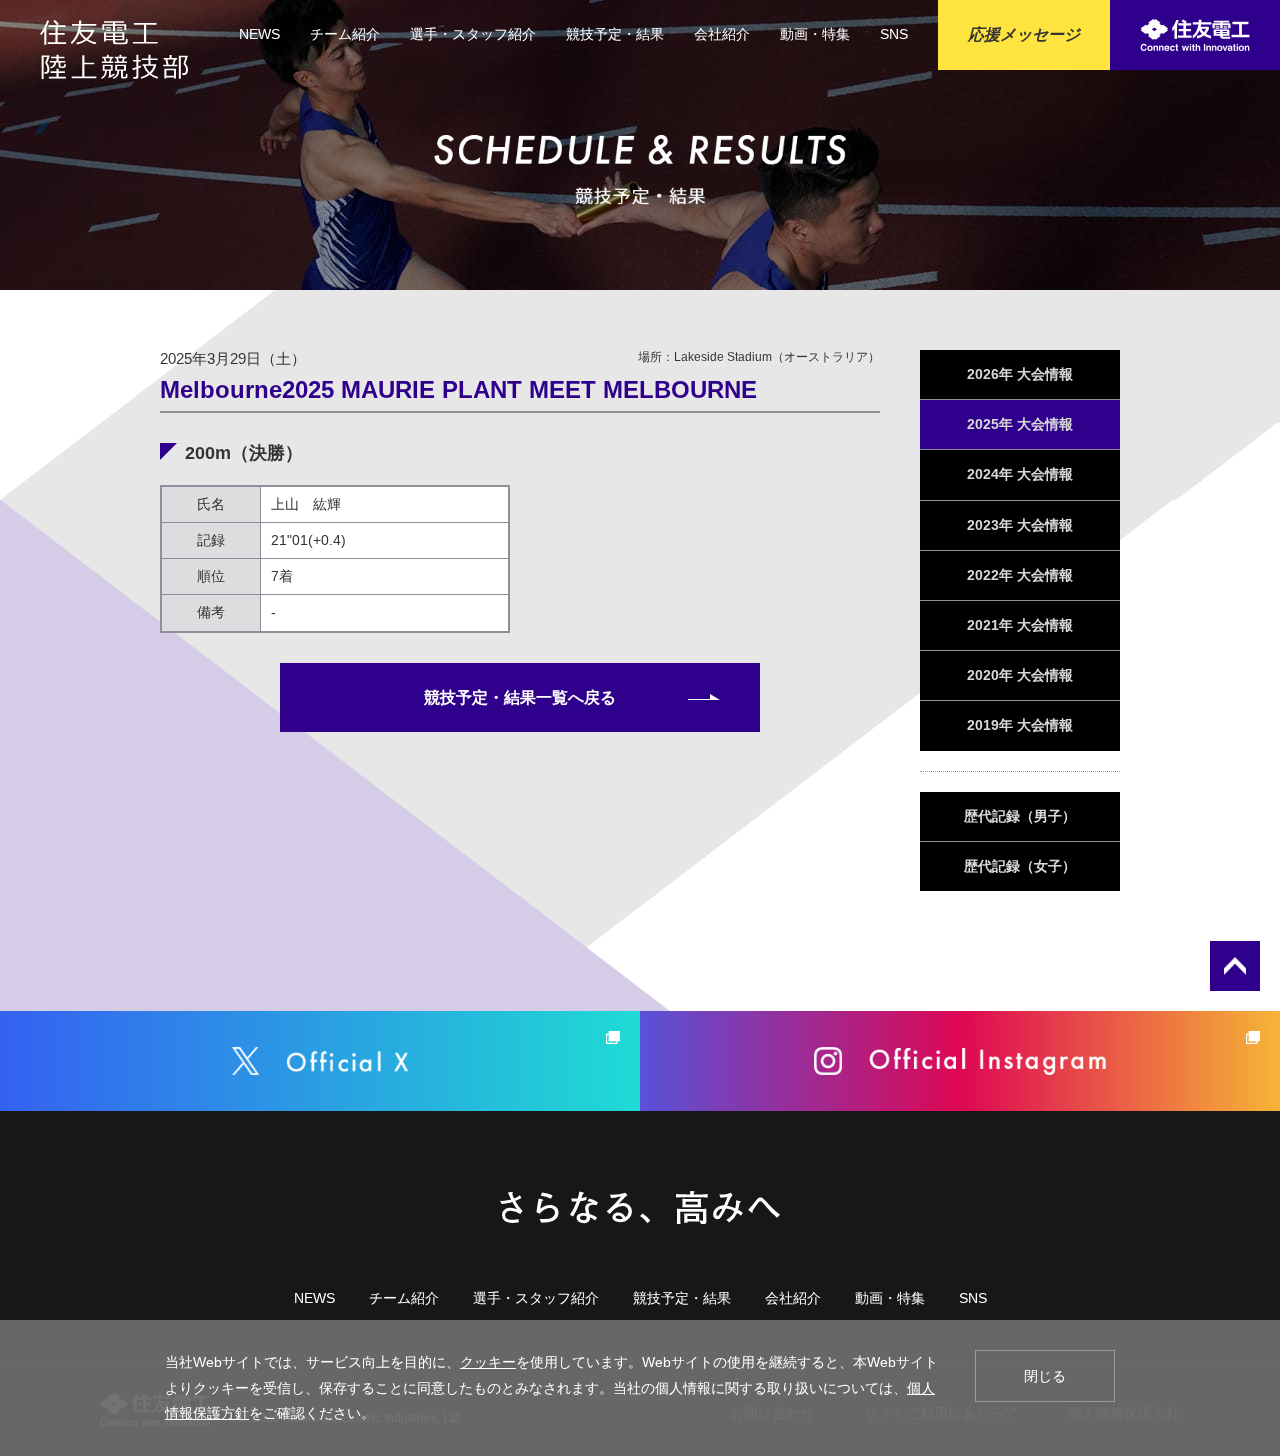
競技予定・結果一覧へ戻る (520, 697)
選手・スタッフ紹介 (473, 34)
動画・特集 (815, 34)
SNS (894, 34)
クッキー (488, 1362)
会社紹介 (722, 34)
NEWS (259, 34)
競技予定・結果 (615, 34)
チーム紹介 (345, 34)
